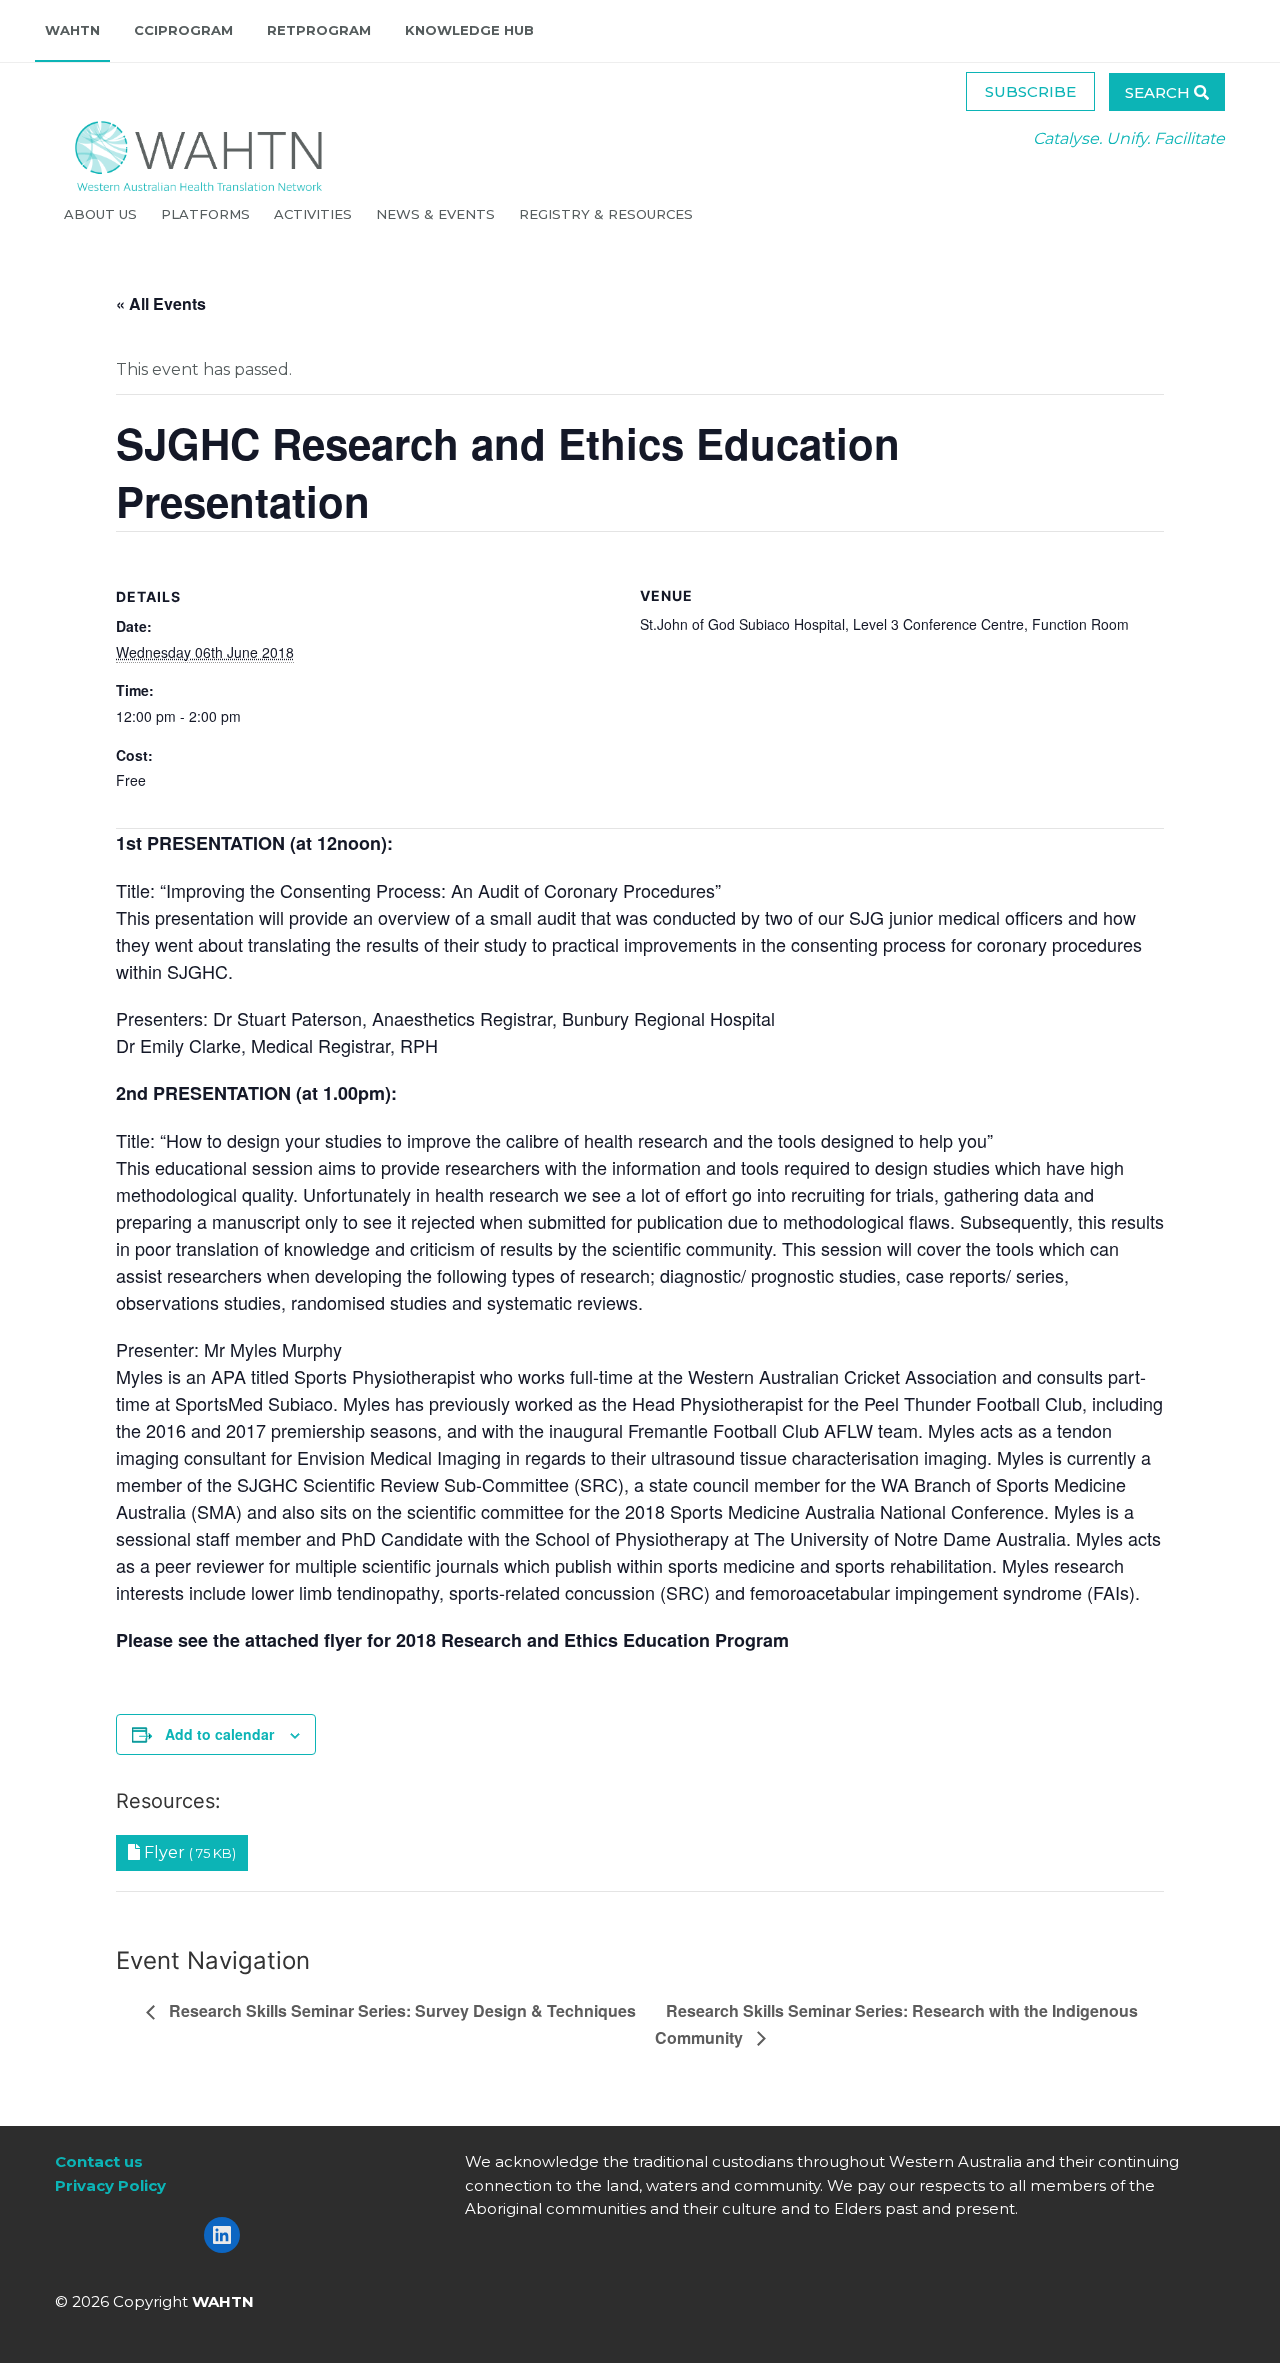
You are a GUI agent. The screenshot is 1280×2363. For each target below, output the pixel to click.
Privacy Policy (110, 2185)
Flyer (188, 1852)
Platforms (207, 214)
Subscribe (1030, 91)
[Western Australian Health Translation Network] (179, 150)
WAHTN (72, 30)
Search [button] (1159, 92)
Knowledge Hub (469, 30)
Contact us (99, 2161)
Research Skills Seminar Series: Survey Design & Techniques (400, 2010)
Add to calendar (219, 1734)
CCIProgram (183, 30)
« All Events (161, 303)
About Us (102, 214)
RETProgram (319, 30)
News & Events (437, 214)
